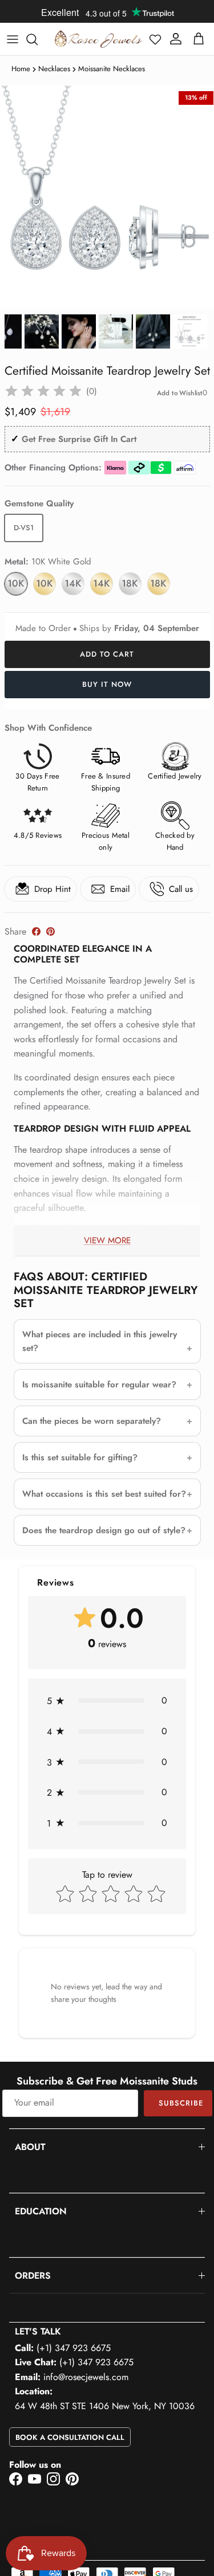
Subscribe (181, 2103)
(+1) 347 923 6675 (74, 2348)
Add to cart (107, 654)
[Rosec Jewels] (98, 39)
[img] (43, 391)
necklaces (54, 69)
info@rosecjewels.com (86, 2377)
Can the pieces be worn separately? (92, 1421)
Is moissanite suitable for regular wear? (99, 1385)
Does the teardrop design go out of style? (104, 1530)
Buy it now (107, 684)
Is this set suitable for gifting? (80, 1457)
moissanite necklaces (112, 69)
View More (107, 1240)
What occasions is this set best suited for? (104, 1494)
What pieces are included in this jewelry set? (100, 1341)
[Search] (38, 39)
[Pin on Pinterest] (51, 931)
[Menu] (13, 39)
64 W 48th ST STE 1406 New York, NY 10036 (105, 2406)
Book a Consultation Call (70, 2437)
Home (21, 69)
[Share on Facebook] (36, 931)
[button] (155, 39)
